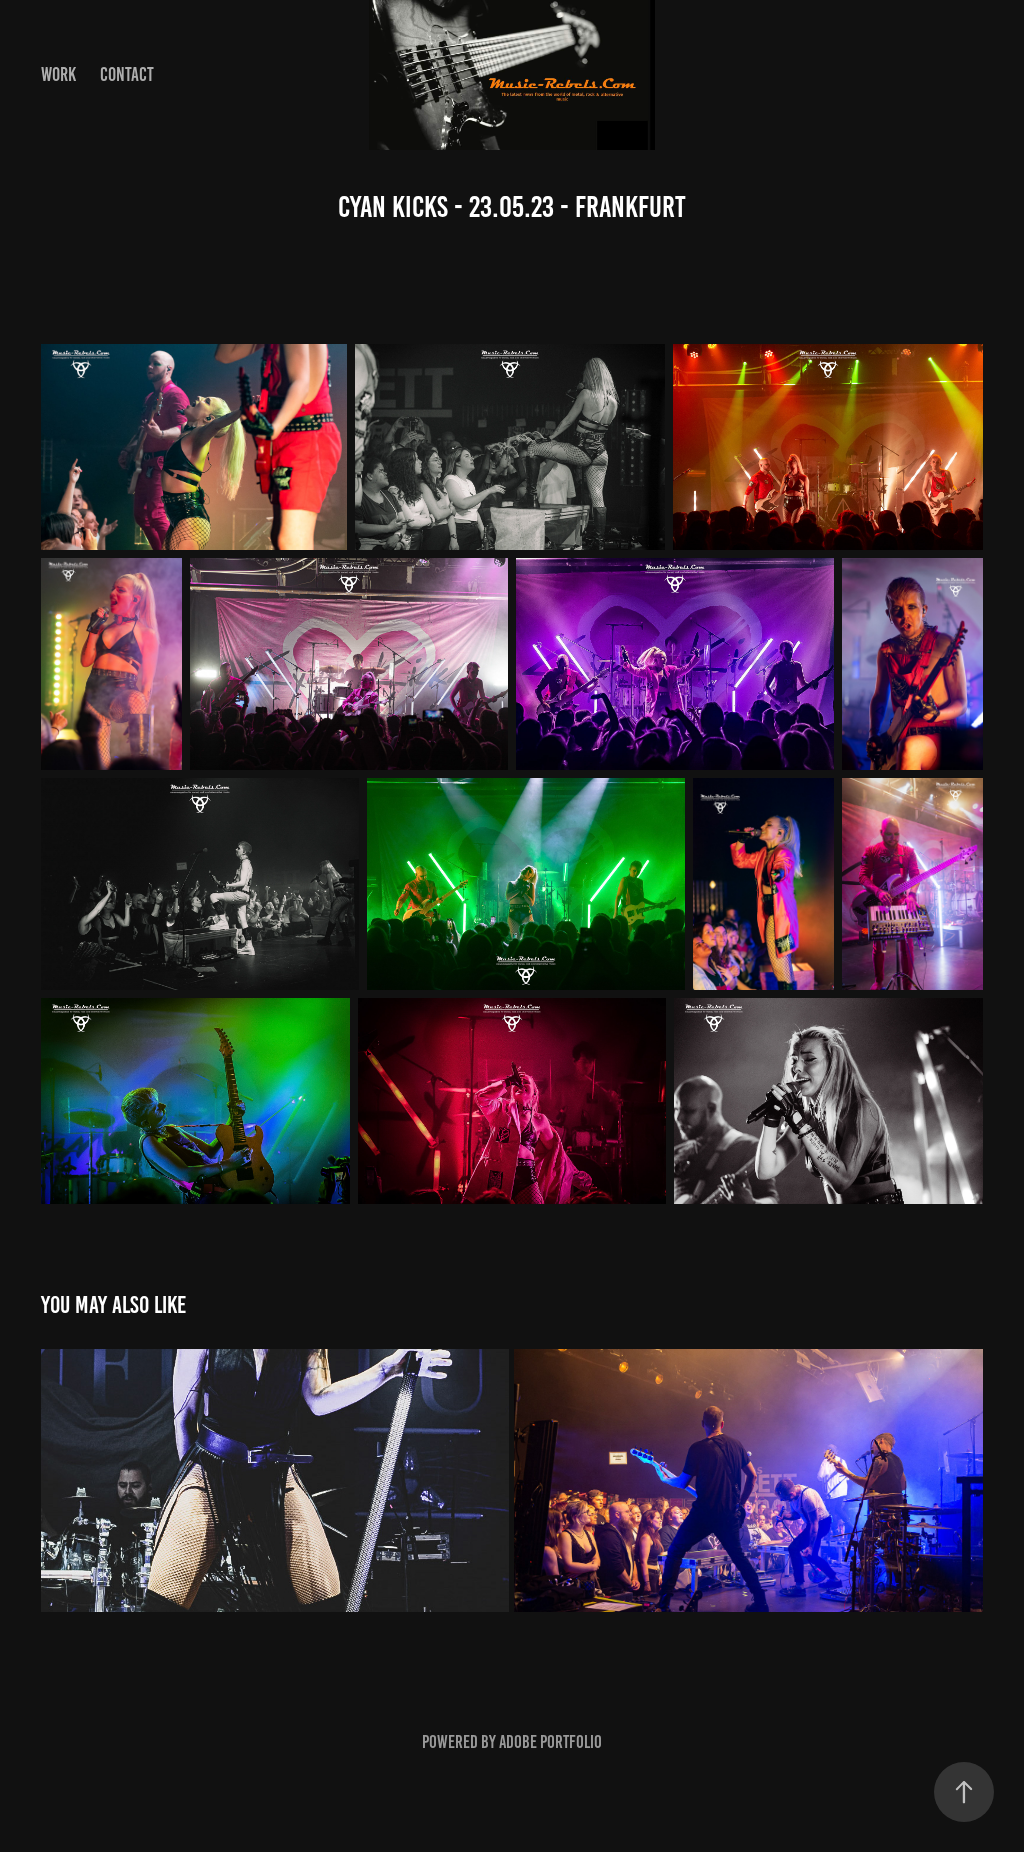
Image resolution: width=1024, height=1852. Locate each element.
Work (58, 74)
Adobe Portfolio (550, 1742)
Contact (127, 74)
